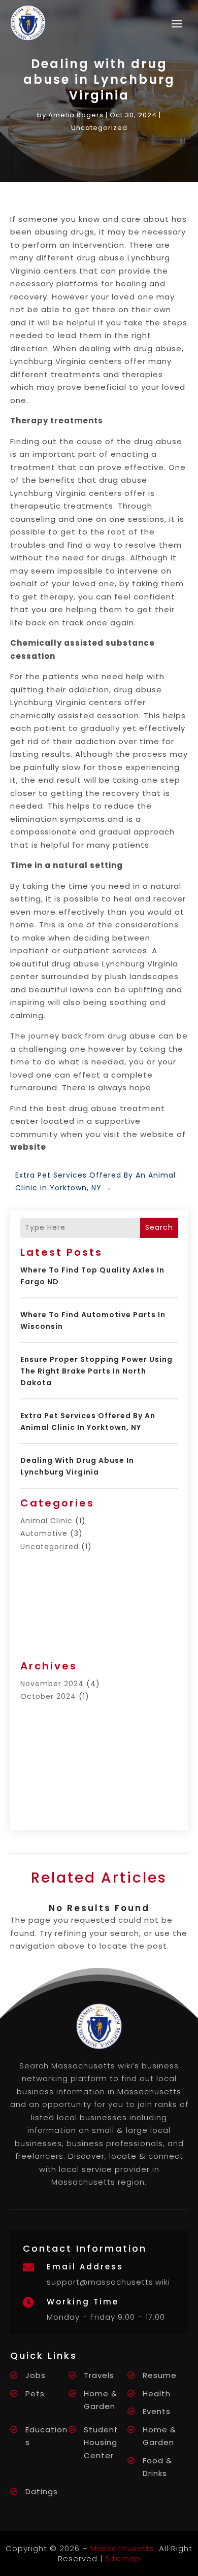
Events (157, 2411)
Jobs (36, 2375)
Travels (99, 2375)
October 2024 (48, 1696)
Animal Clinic (46, 1521)
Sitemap (123, 2558)
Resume (160, 2375)
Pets (35, 2394)
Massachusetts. (123, 2548)
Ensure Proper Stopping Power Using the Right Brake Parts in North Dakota (96, 1371)
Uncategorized (99, 128)
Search (159, 1227)
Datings (42, 2491)
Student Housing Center (101, 2443)
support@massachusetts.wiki (108, 2282)
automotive (44, 1533)
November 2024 (52, 1684)
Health (157, 2394)
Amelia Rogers (76, 115)
